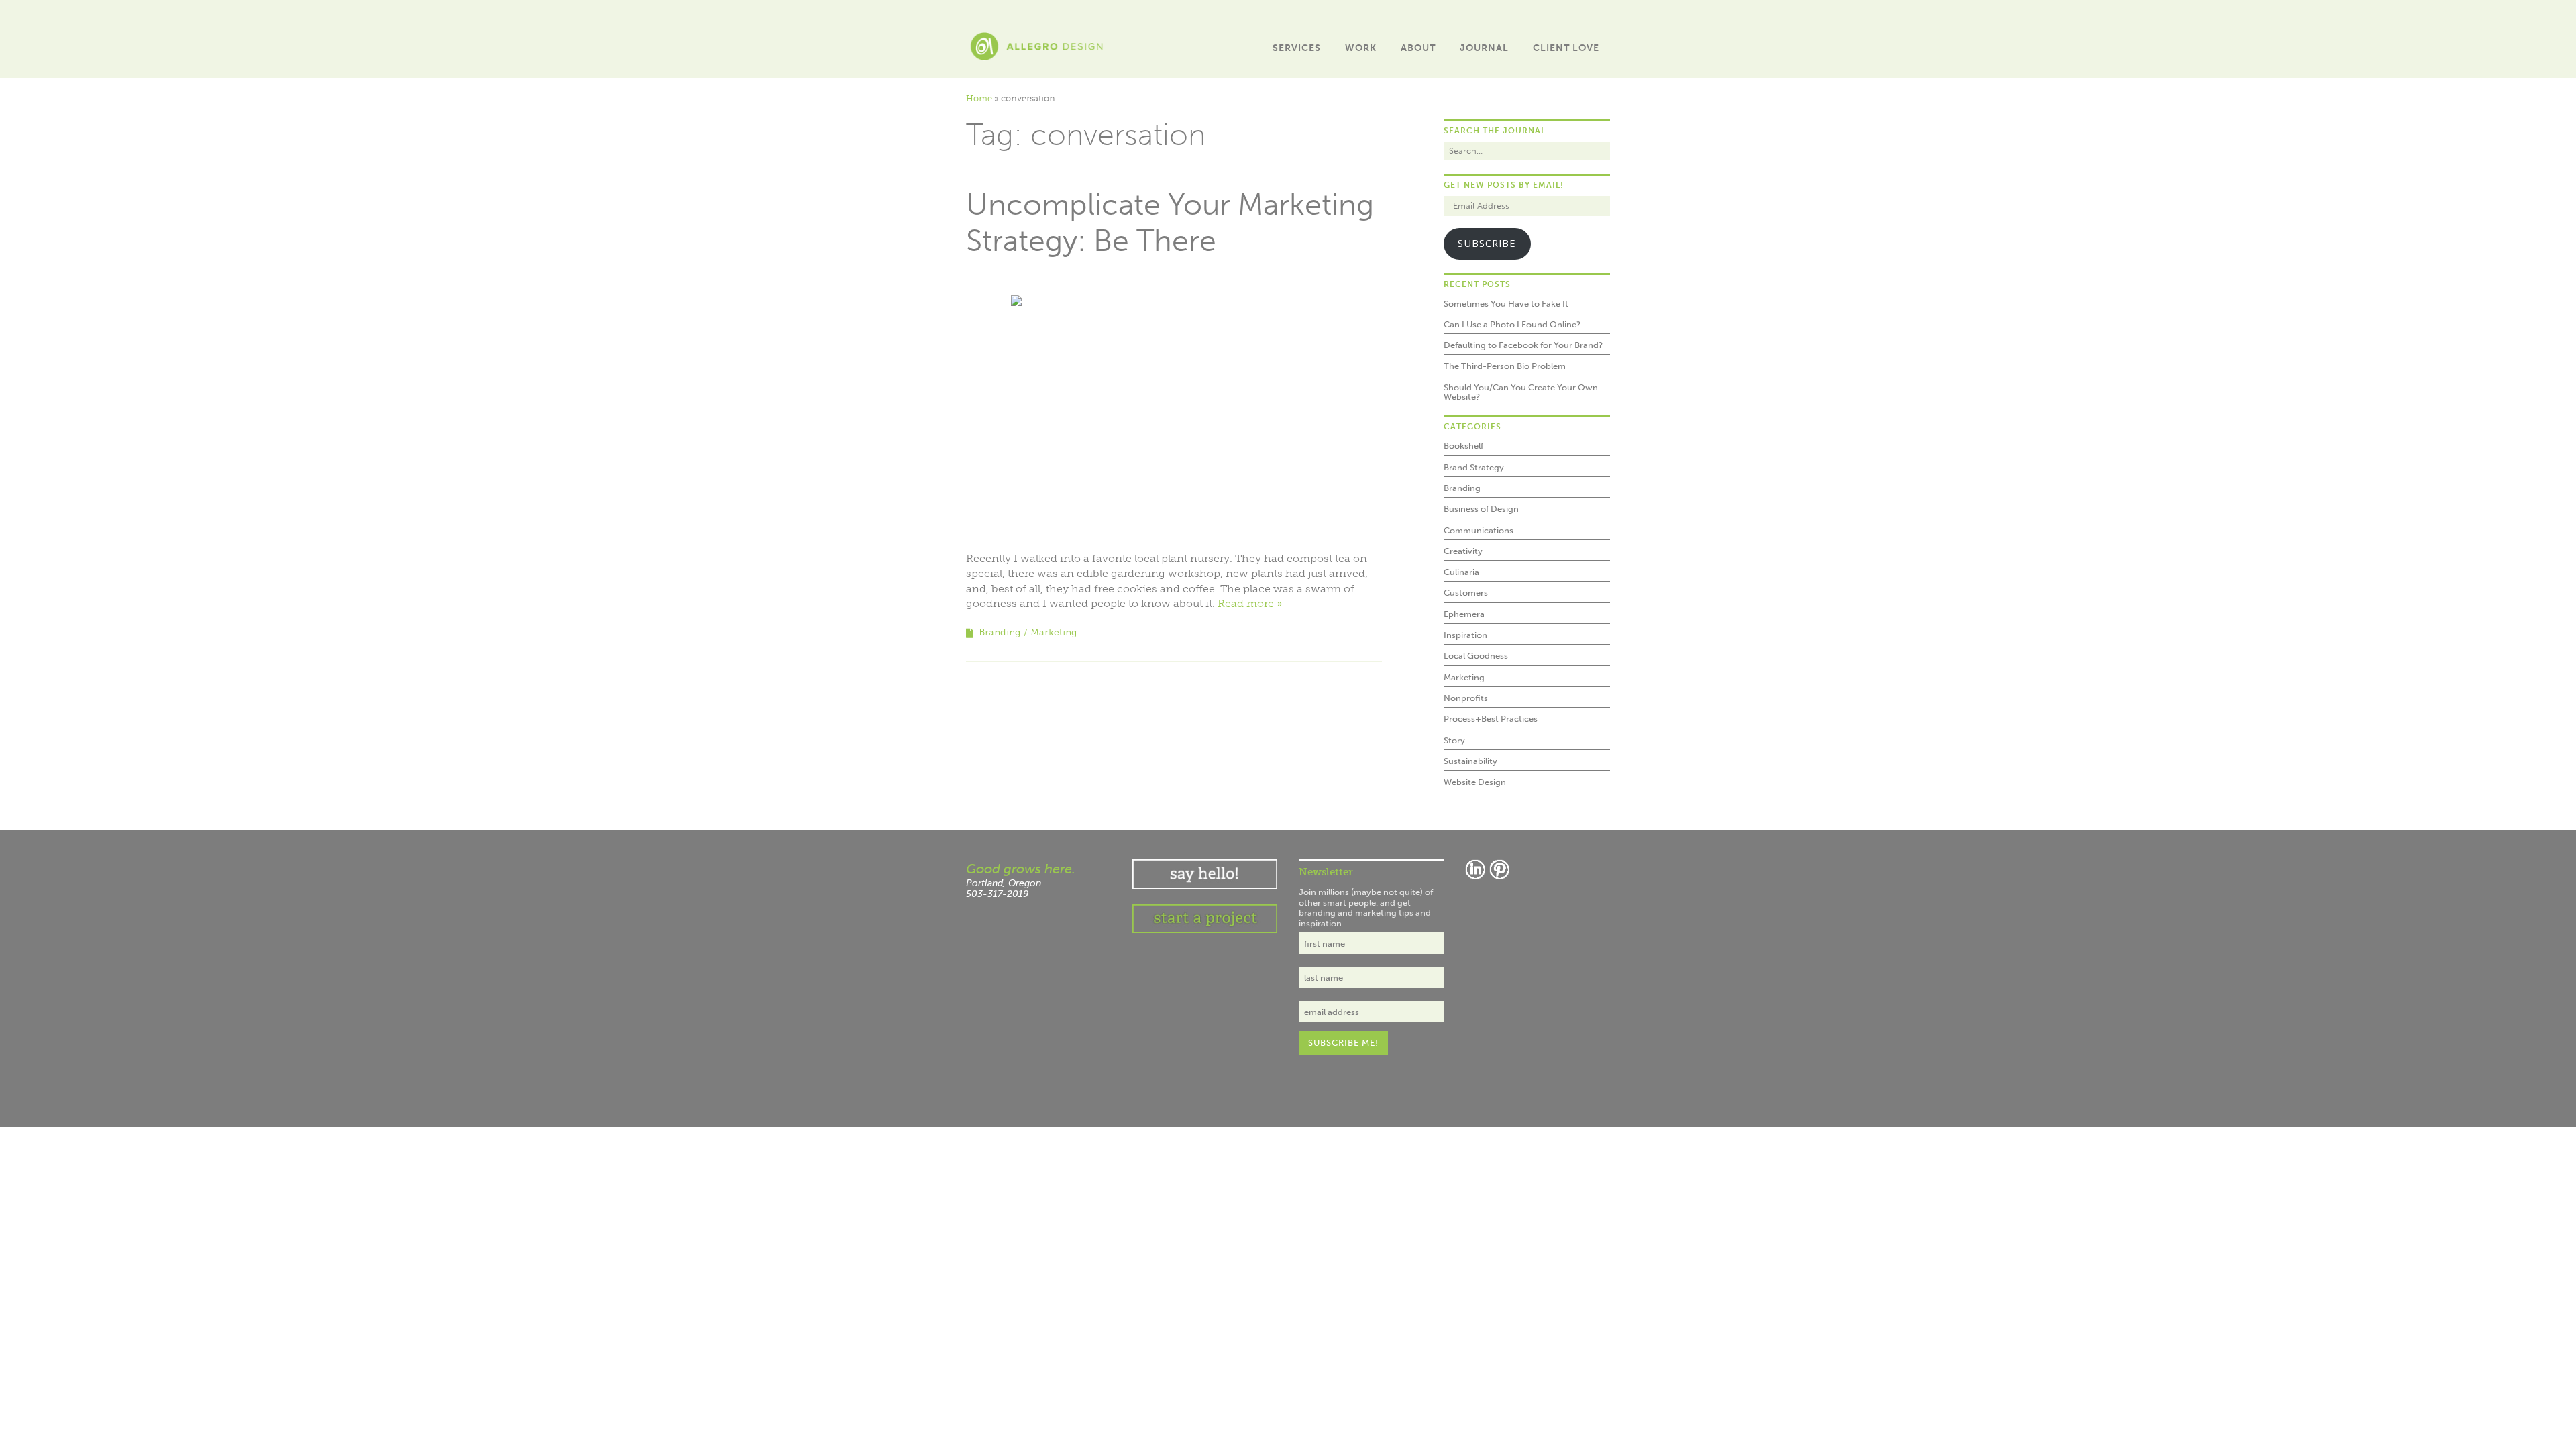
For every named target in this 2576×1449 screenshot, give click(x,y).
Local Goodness (1476, 656)
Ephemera (1464, 614)
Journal (1484, 48)
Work (1361, 48)
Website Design (1475, 782)
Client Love (1566, 48)
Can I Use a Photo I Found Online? (1512, 324)
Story (1454, 740)
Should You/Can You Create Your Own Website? (1521, 392)
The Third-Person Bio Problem (1505, 366)
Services (1297, 48)
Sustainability (1470, 761)
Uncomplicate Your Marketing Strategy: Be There (1170, 223)
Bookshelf (1463, 446)
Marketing (1054, 632)
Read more (1246, 603)
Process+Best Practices (1491, 719)
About (1418, 48)
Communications (1479, 530)
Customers (1466, 593)
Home (979, 98)
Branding (1000, 632)
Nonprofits (1466, 698)
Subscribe (1487, 243)
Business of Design (1481, 509)
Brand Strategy (1474, 467)
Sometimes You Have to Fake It (1506, 304)
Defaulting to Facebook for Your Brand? (1523, 345)
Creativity (1463, 551)
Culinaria (1461, 572)
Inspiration (1465, 635)
